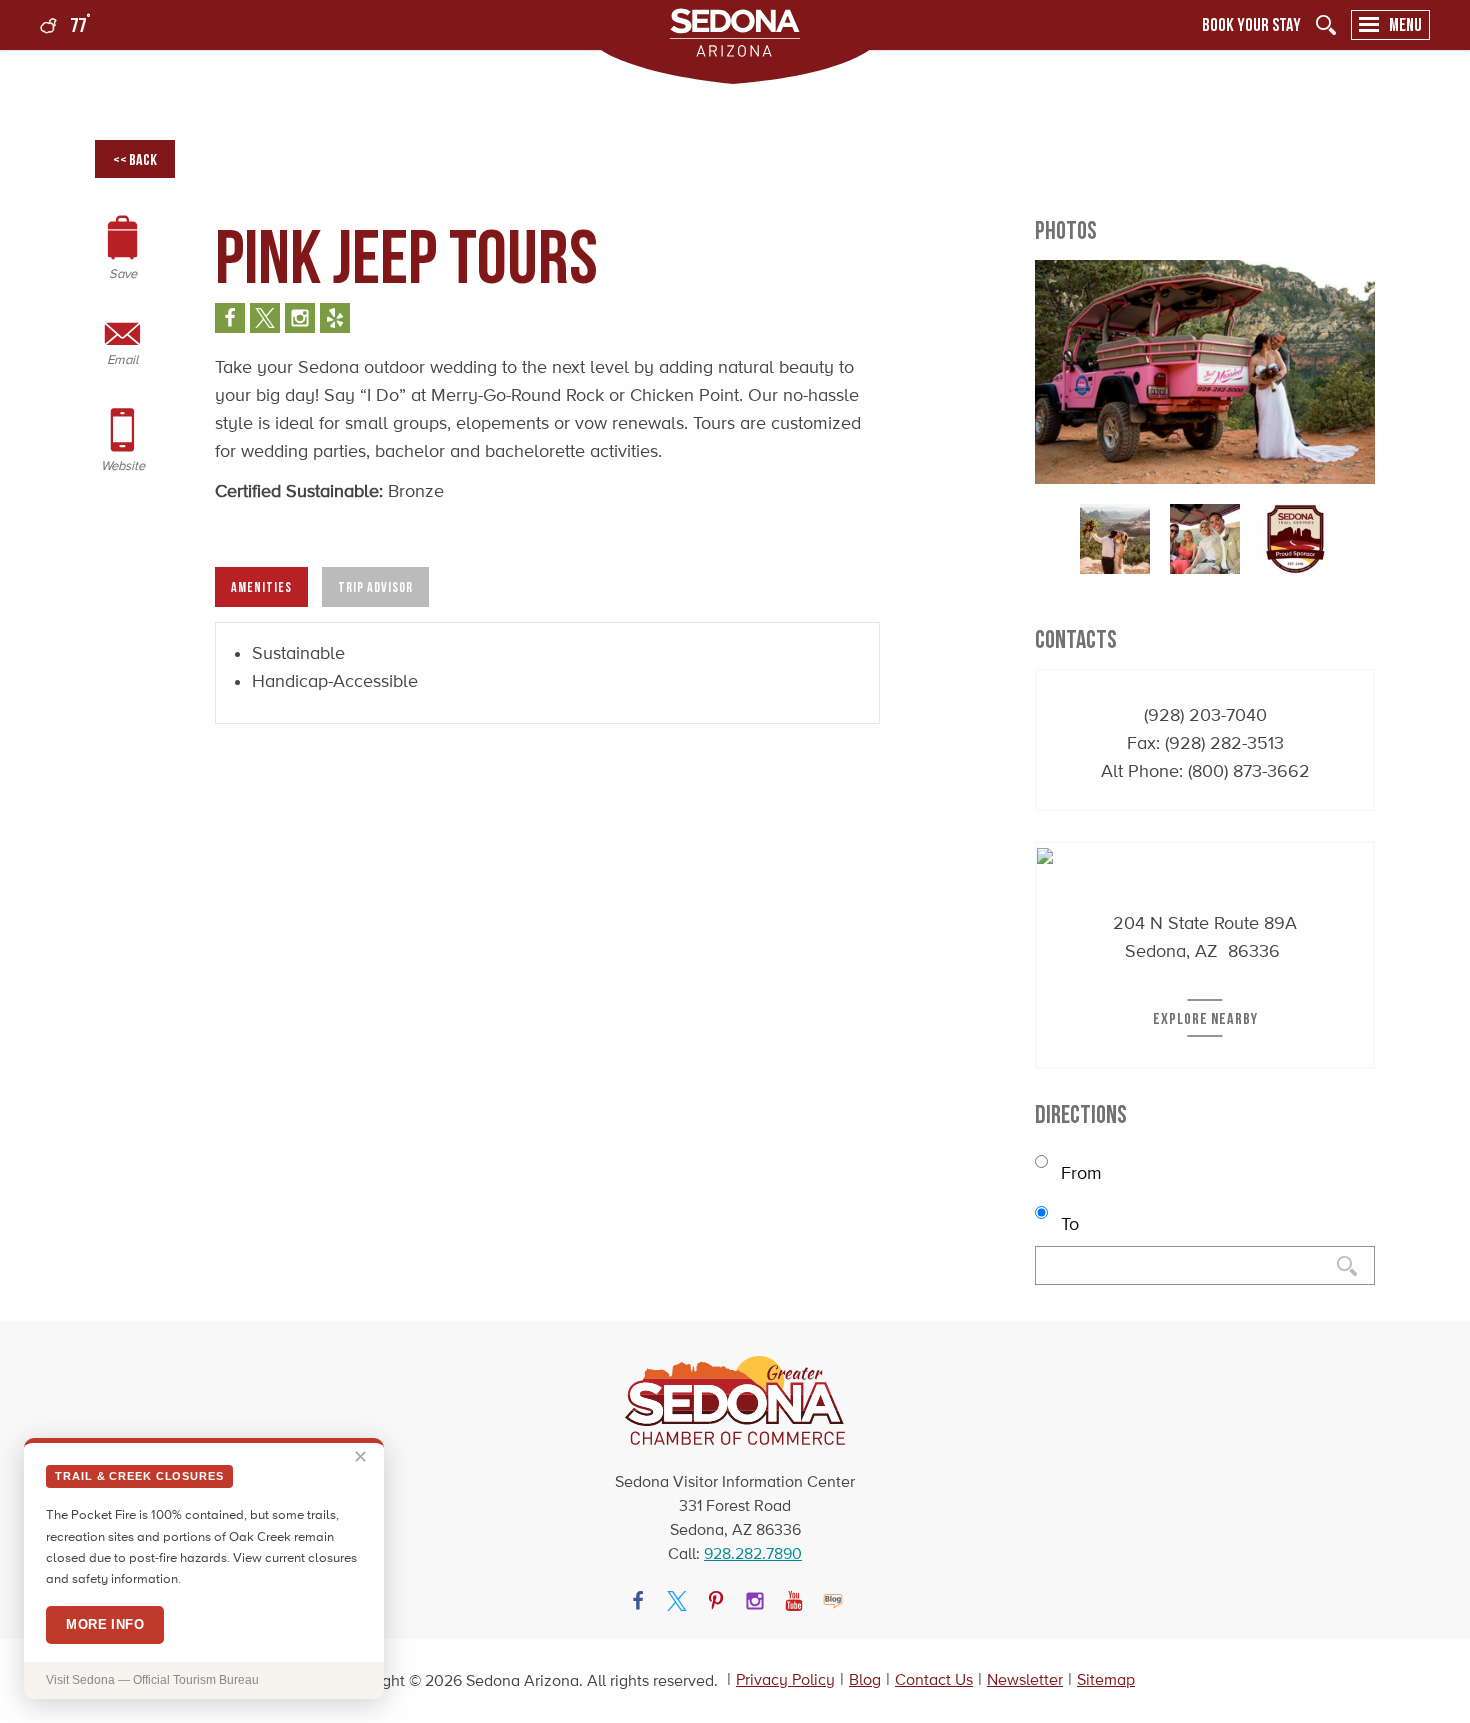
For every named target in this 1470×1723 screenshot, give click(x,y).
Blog (865, 1679)
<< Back (135, 159)
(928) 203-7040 (1205, 715)
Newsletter (1025, 1679)
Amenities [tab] (261, 586)
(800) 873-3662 (1249, 771)
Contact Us (934, 1679)
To (1067, 1224)
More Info (105, 1624)
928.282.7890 (753, 1553)
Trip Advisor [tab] (375, 586)
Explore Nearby (1205, 1018)
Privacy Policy (785, 1679)
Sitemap (1106, 1679)
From (1079, 1173)
